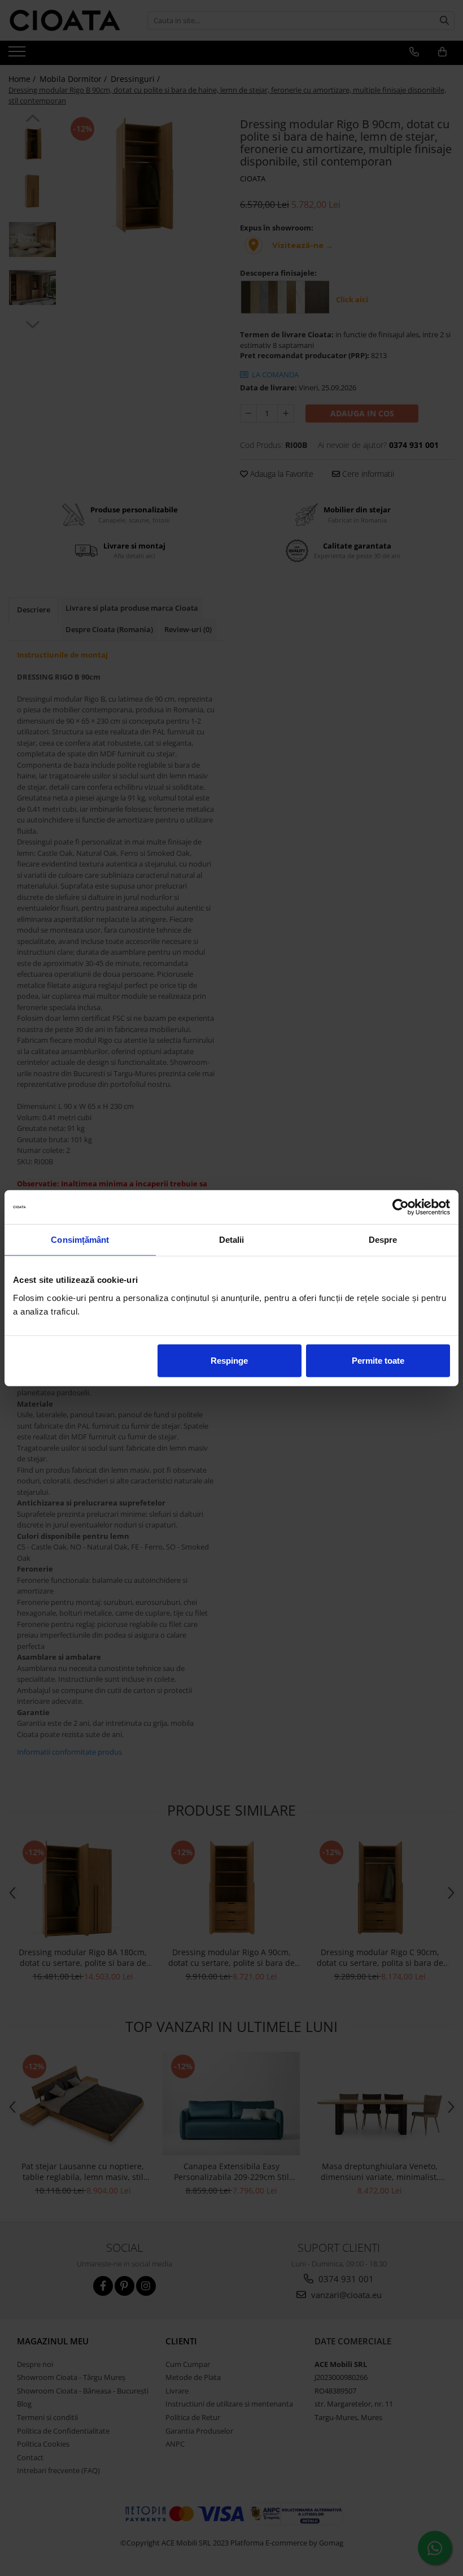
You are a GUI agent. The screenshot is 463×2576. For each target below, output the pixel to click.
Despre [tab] (383, 1240)
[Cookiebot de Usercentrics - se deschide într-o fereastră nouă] (401, 1207)
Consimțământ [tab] (80, 1240)
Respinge (229, 1360)
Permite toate (378, 1360)
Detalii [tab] (232, 1240)
